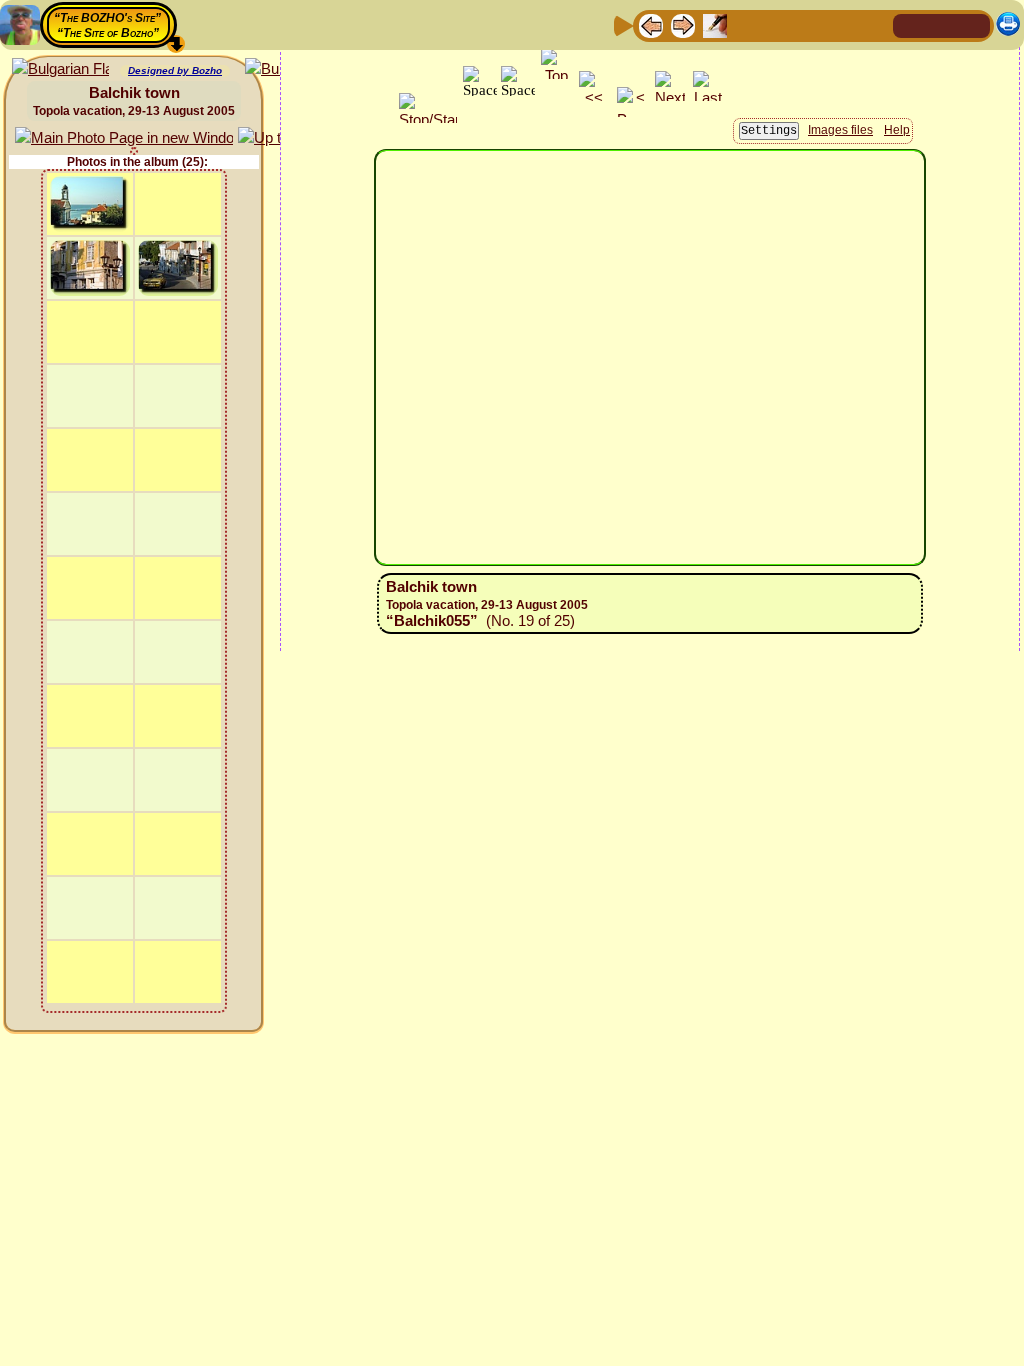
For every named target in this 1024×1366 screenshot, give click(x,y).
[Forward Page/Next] (683, 24)
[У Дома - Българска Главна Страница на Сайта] (974, 24)
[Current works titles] (779, 24)
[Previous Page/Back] (651, 24)
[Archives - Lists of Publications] (715, 24)
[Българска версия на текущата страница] (60, 69)
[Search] (875, 24)
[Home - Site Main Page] (910, 24)
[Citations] (747, 24)
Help (897, 130)
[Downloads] (843, 24)
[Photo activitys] (811, 24)
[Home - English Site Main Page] (942, 24)
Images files (840, 130)
